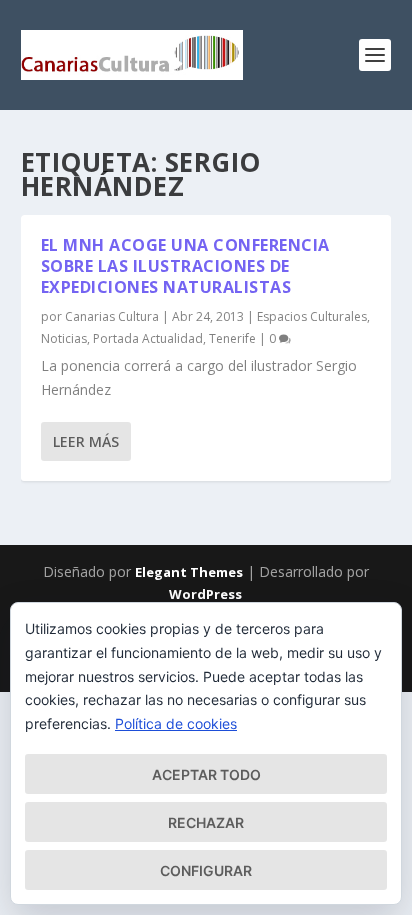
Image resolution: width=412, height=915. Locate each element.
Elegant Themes (189, 572)
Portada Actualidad (148, 338)
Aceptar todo (206, 774)
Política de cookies (176, 723)
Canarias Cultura (112, 316)
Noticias (64, 338)
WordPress (205, 594)
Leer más (86, 441)
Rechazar (206, 822)
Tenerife (232, 338)
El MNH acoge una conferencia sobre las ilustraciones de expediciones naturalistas (185, 266)
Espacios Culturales (312, 316)
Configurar (206, 870)
